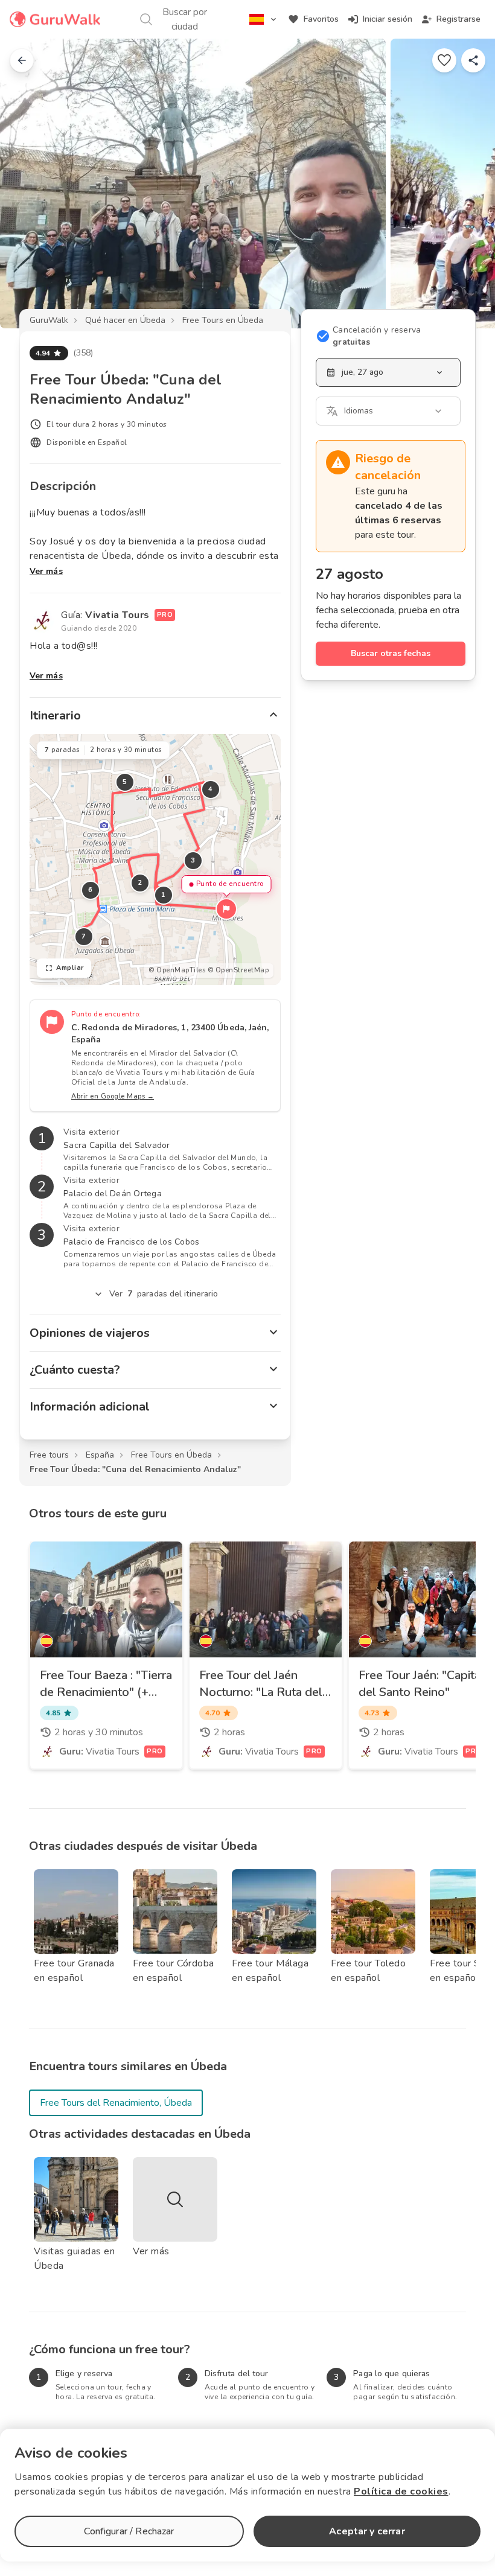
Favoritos (321, 19)
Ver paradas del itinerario (164, 1294)
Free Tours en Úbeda (223, 320)
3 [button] (193, 860)
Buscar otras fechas (391, 653)
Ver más (46, 571)
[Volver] (22, 60)
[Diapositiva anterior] (29, 183)
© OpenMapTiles (177, 970)
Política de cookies (401, 2492)
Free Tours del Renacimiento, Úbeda (116, 2103)
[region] (155, 859)
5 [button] (125, 782)
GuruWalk (49, 320)
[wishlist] (444, 60)
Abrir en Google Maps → (113, 1096)
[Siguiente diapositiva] (466, 183)
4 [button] (211, 789)
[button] (226, 909)
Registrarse (458, 19)
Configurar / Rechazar (129, 2531)
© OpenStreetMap (238, 970)
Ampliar (70, 968)
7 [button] (84, 936)
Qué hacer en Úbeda (125, 320)
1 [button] (164, 895)
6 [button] (91, 890)
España (100, 1455)
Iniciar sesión (388, 19)
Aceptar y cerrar (367, 2531)
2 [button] (140, 883)
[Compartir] (473, 60)
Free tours (49, 1455)
